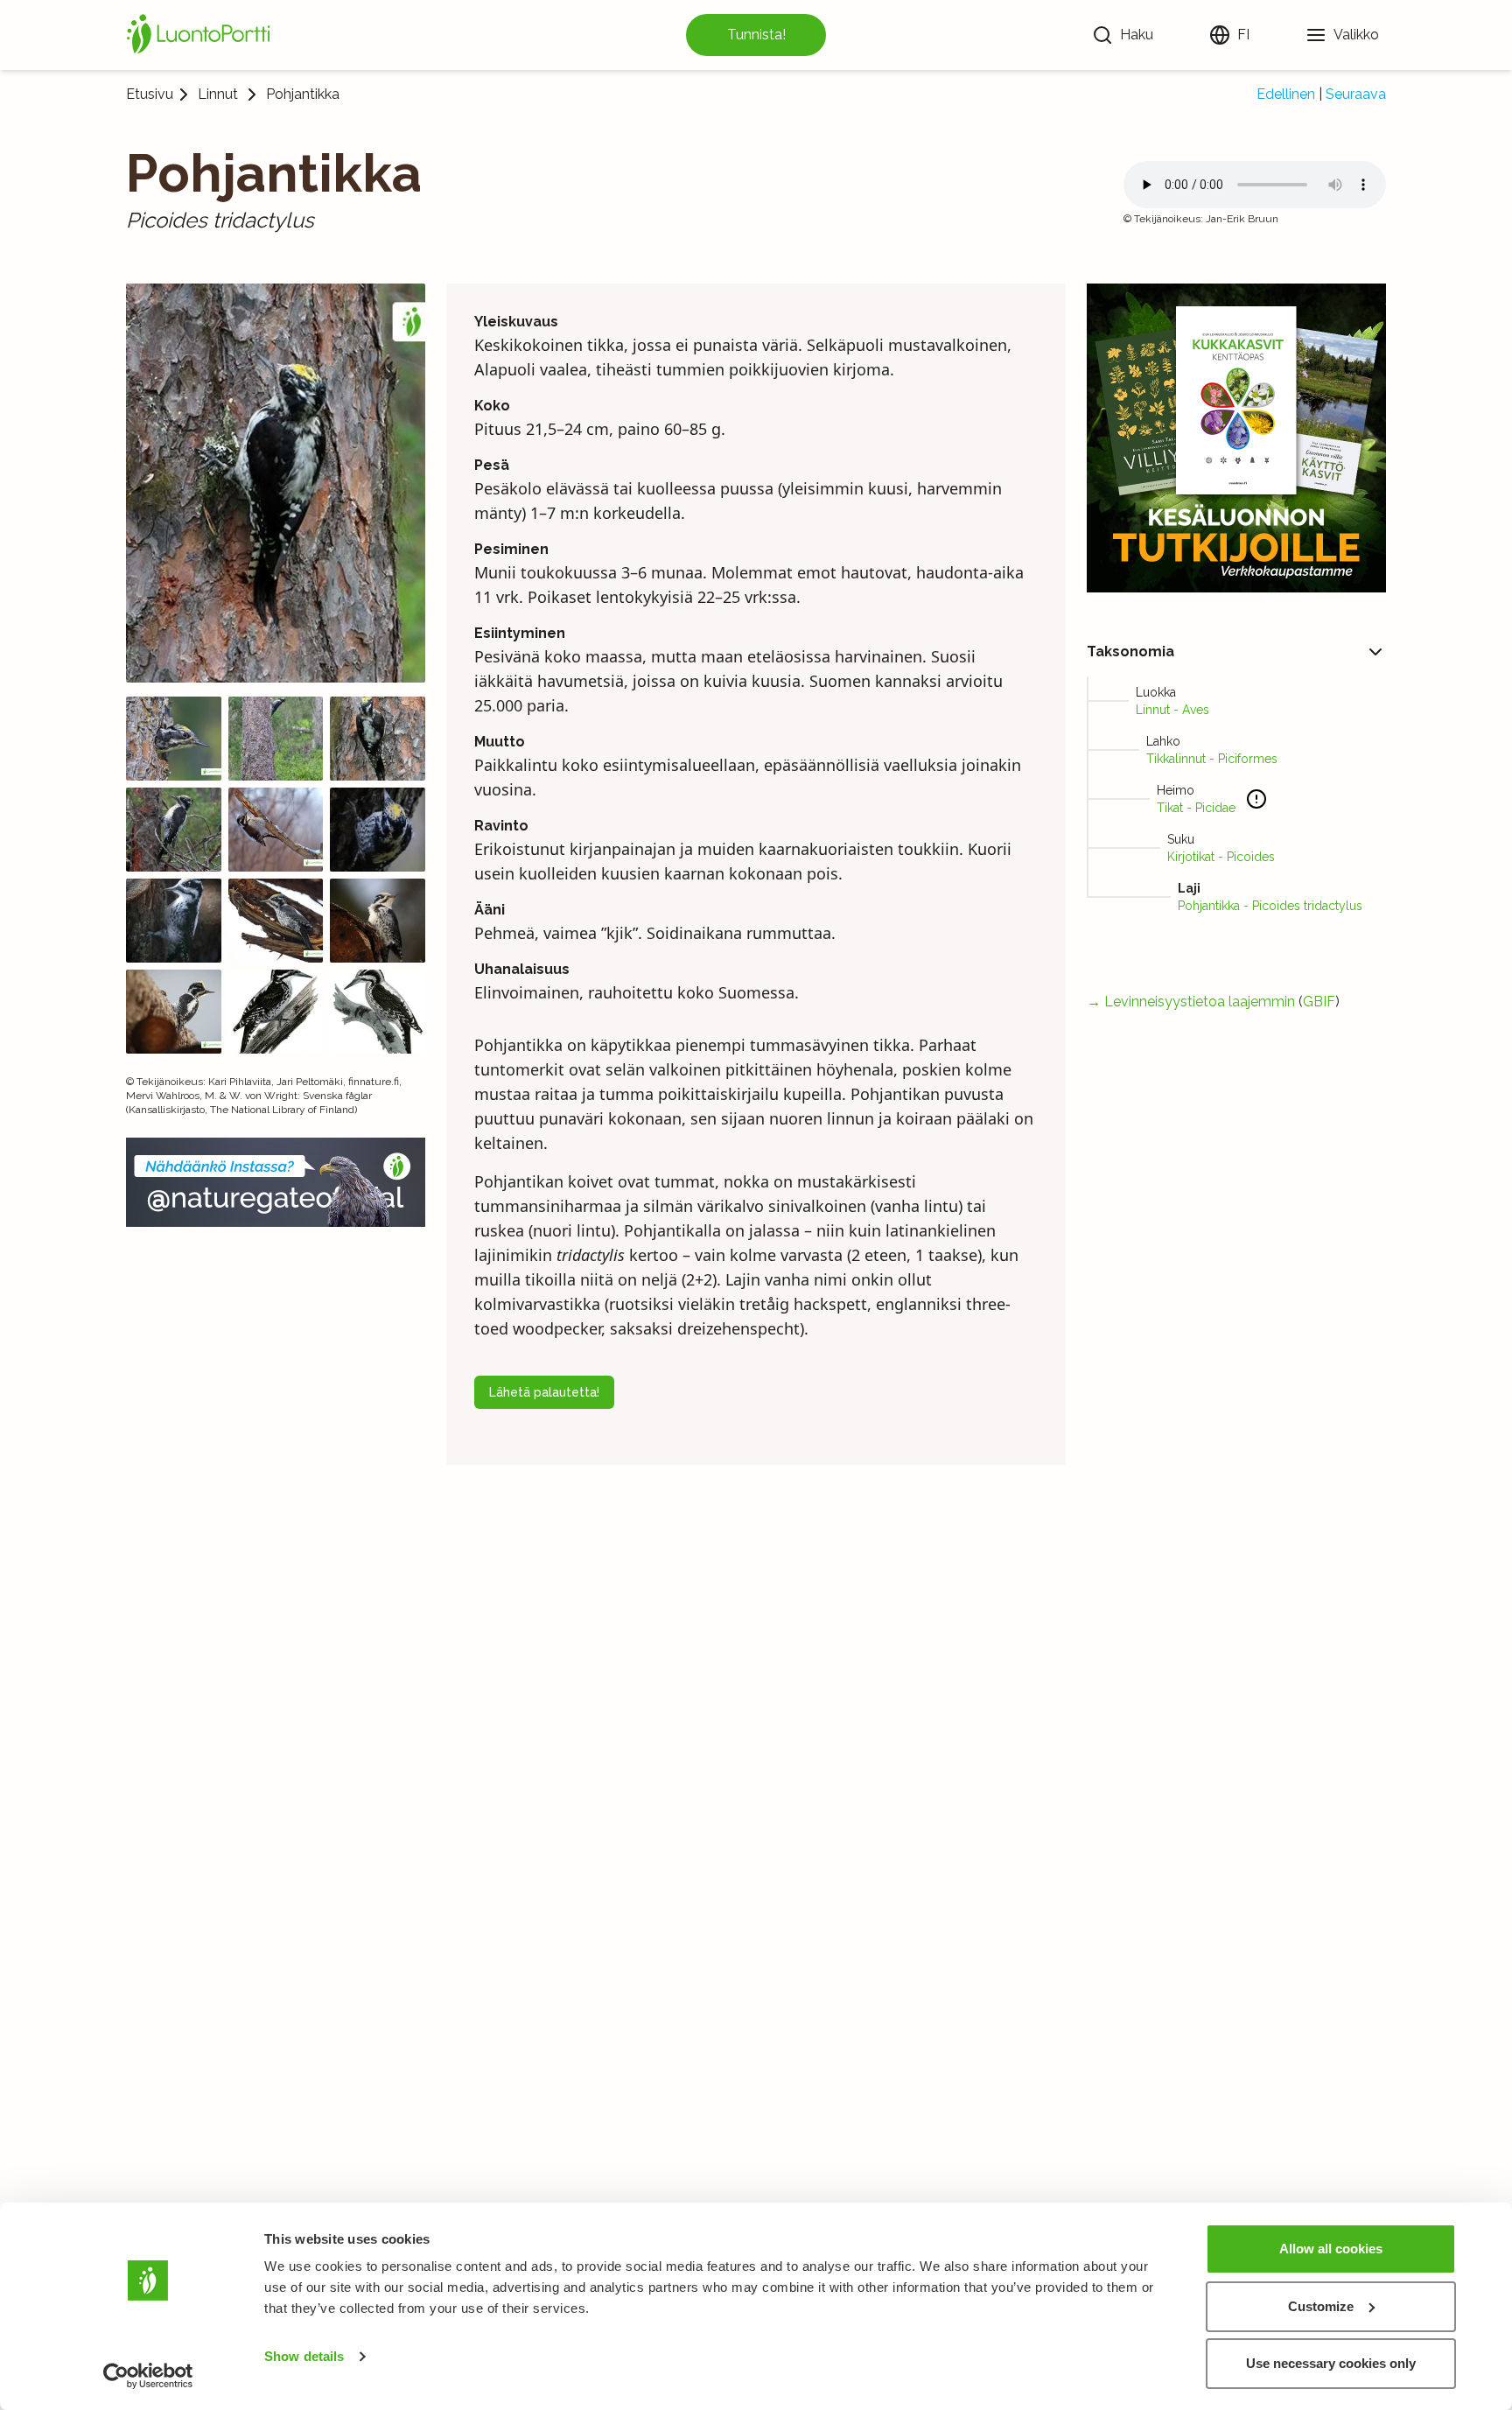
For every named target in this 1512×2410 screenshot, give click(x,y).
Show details (304, 2356)
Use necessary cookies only (1331, 2363)
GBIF (1319, 1002)
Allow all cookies (1331, 2249)
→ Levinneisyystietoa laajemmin (1191, 1002)
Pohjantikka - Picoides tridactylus (1270, 906)
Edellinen (1286, 94)
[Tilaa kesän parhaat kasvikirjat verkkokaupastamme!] (1236, 438)
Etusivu (150, 94)
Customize (1321, 2306)
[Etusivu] (201, 35)
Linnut (218, 95)
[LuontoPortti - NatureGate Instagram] (276, 1182)
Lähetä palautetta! (544, 1392)
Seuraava (1356, 94)
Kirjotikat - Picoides (1221, 857)
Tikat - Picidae (1196, 808)
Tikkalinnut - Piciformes (1212, 759)
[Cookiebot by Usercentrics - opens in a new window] (148, 2376)
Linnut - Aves (1172, 710)
